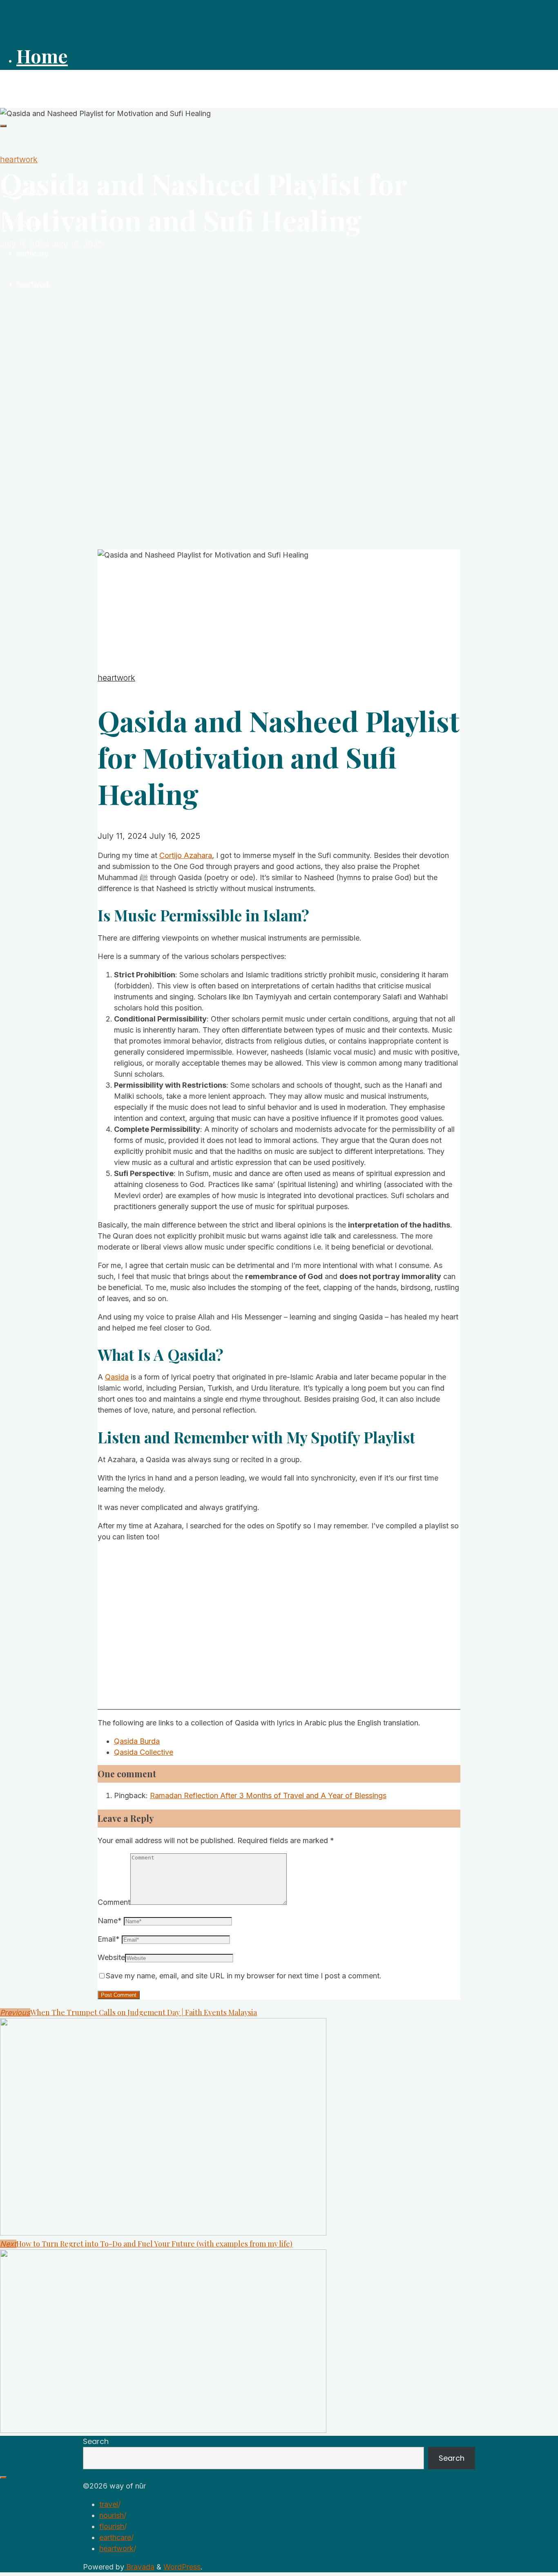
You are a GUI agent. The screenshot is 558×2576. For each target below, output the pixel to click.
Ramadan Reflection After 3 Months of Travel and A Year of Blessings (268, 1795)
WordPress (182, 2567)
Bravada (139, 2567)
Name (110, 1921)
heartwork (19, 159)
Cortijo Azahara (186, 855)
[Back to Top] (3, 2477)
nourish (112, 2515)
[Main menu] (3, 126)
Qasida (117, 1377)
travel (109, 2504)
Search (96, 2441)
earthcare (115, 2537)
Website (111, 1957)
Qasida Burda (137, 1741)
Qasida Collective (144, 1752)
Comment (114, 1902)
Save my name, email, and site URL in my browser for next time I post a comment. (244, 1976)
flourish (112, 2526)
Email (109, 1939)
